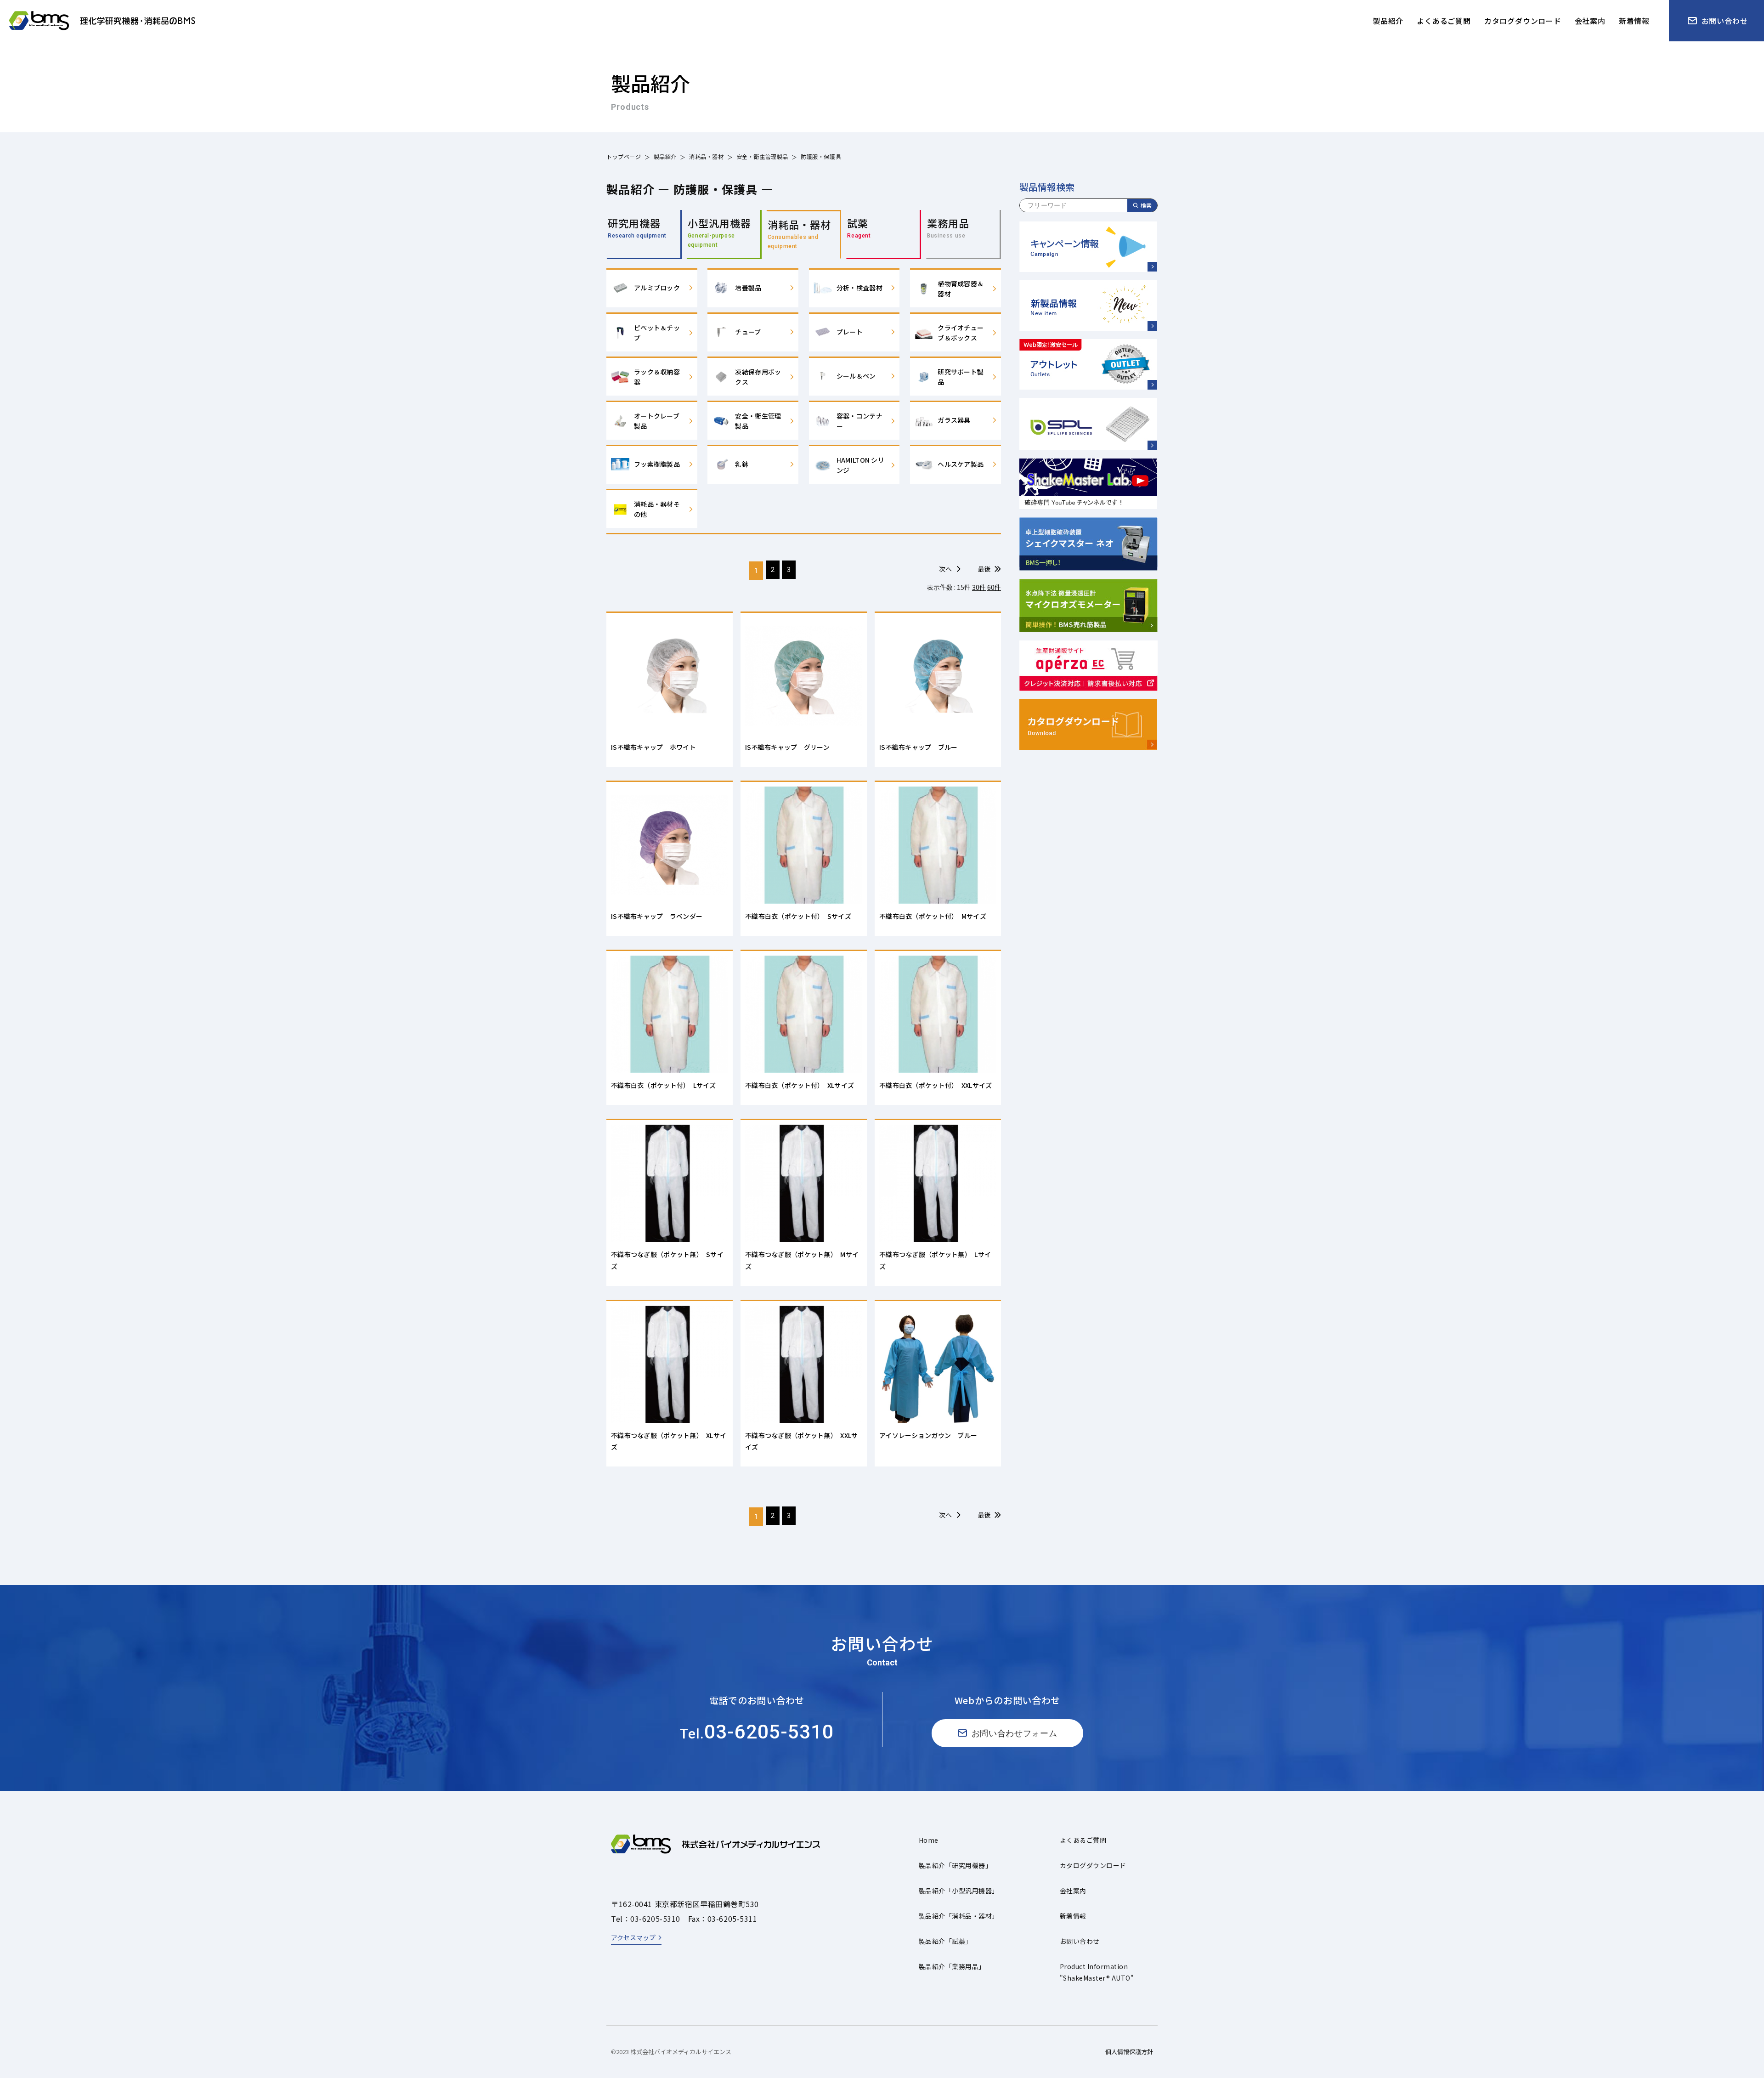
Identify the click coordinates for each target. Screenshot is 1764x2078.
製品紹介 (665, 156)
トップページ (624, 156)
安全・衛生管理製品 (762, 156)
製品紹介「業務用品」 (952, 1966)
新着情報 (1073, 1916)
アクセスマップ (633, 1937)
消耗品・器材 (707, 156)
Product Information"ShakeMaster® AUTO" (1097, 1972)
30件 (979, 587)
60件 (994, 587)
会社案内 (1073, 1891)
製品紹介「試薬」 (945, 1941)
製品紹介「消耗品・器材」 (959, 1916)
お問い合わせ (1080, 1941)
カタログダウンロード (1093, 1865)
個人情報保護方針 (1129, 2052)
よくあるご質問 (1083, 1840)
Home (929, 1840)
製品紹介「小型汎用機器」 (959, 1891)
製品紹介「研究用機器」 (955, 1865)
